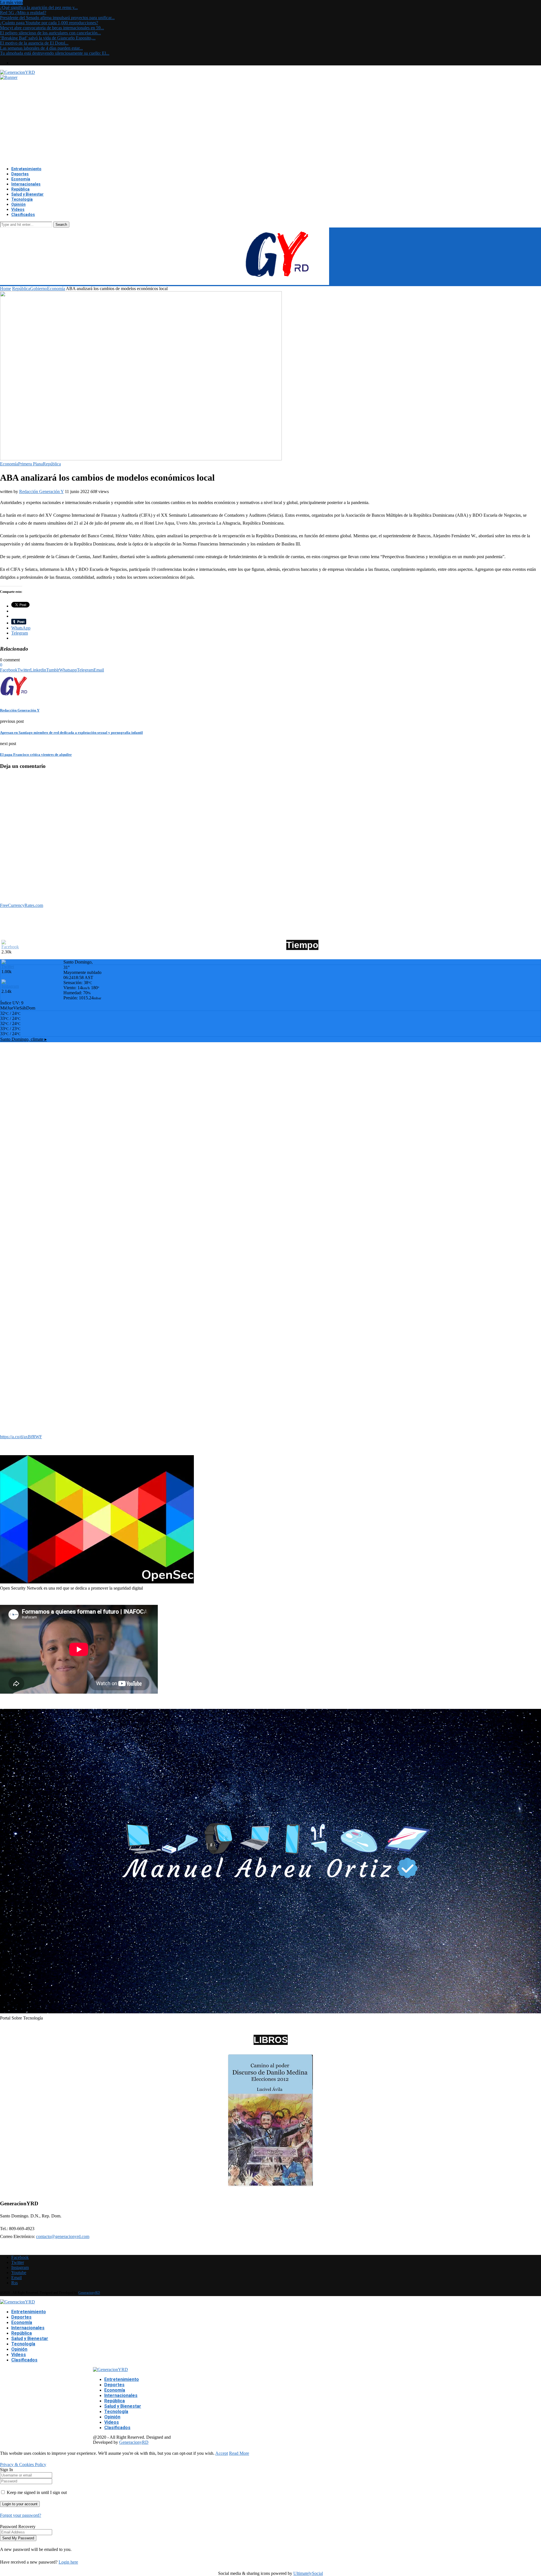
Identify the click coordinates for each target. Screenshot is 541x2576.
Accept (222, 2453)
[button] (4, 1417)
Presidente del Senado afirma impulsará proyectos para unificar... (57, 18)
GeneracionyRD (89, 2293)
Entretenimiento (26, 169)
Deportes (20, 174)
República (20, 189)
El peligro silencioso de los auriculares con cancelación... (50, 33)
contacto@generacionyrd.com (63, 2236)
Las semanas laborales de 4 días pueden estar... (41, 48)
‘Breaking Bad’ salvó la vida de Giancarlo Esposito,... (48, 38)
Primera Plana (30, 464)
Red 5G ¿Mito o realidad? (23, 13)
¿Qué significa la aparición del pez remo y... (39, 7)
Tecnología (22, 199)
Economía (21, 179)
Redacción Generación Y (41, 491)
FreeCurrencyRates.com (22, 905)
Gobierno (39, 289)
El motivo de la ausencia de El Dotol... (34, 43)
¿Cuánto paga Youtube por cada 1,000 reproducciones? (49, 23)
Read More (239, 2453)
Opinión (18, 204)
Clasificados (23, 215)
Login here (68, 2562)
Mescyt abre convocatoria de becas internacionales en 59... (52, 28)
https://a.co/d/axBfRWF (21, 1437)
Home (5, 289)
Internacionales (26, 184)
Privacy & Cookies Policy (23, 2465)
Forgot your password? (21, 2515)
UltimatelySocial (308, 2573)
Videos (18, 209)
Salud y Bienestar (27, 194)
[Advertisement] (270, 122)
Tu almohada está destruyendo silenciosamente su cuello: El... (55, 53)
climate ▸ (24, 1039)
